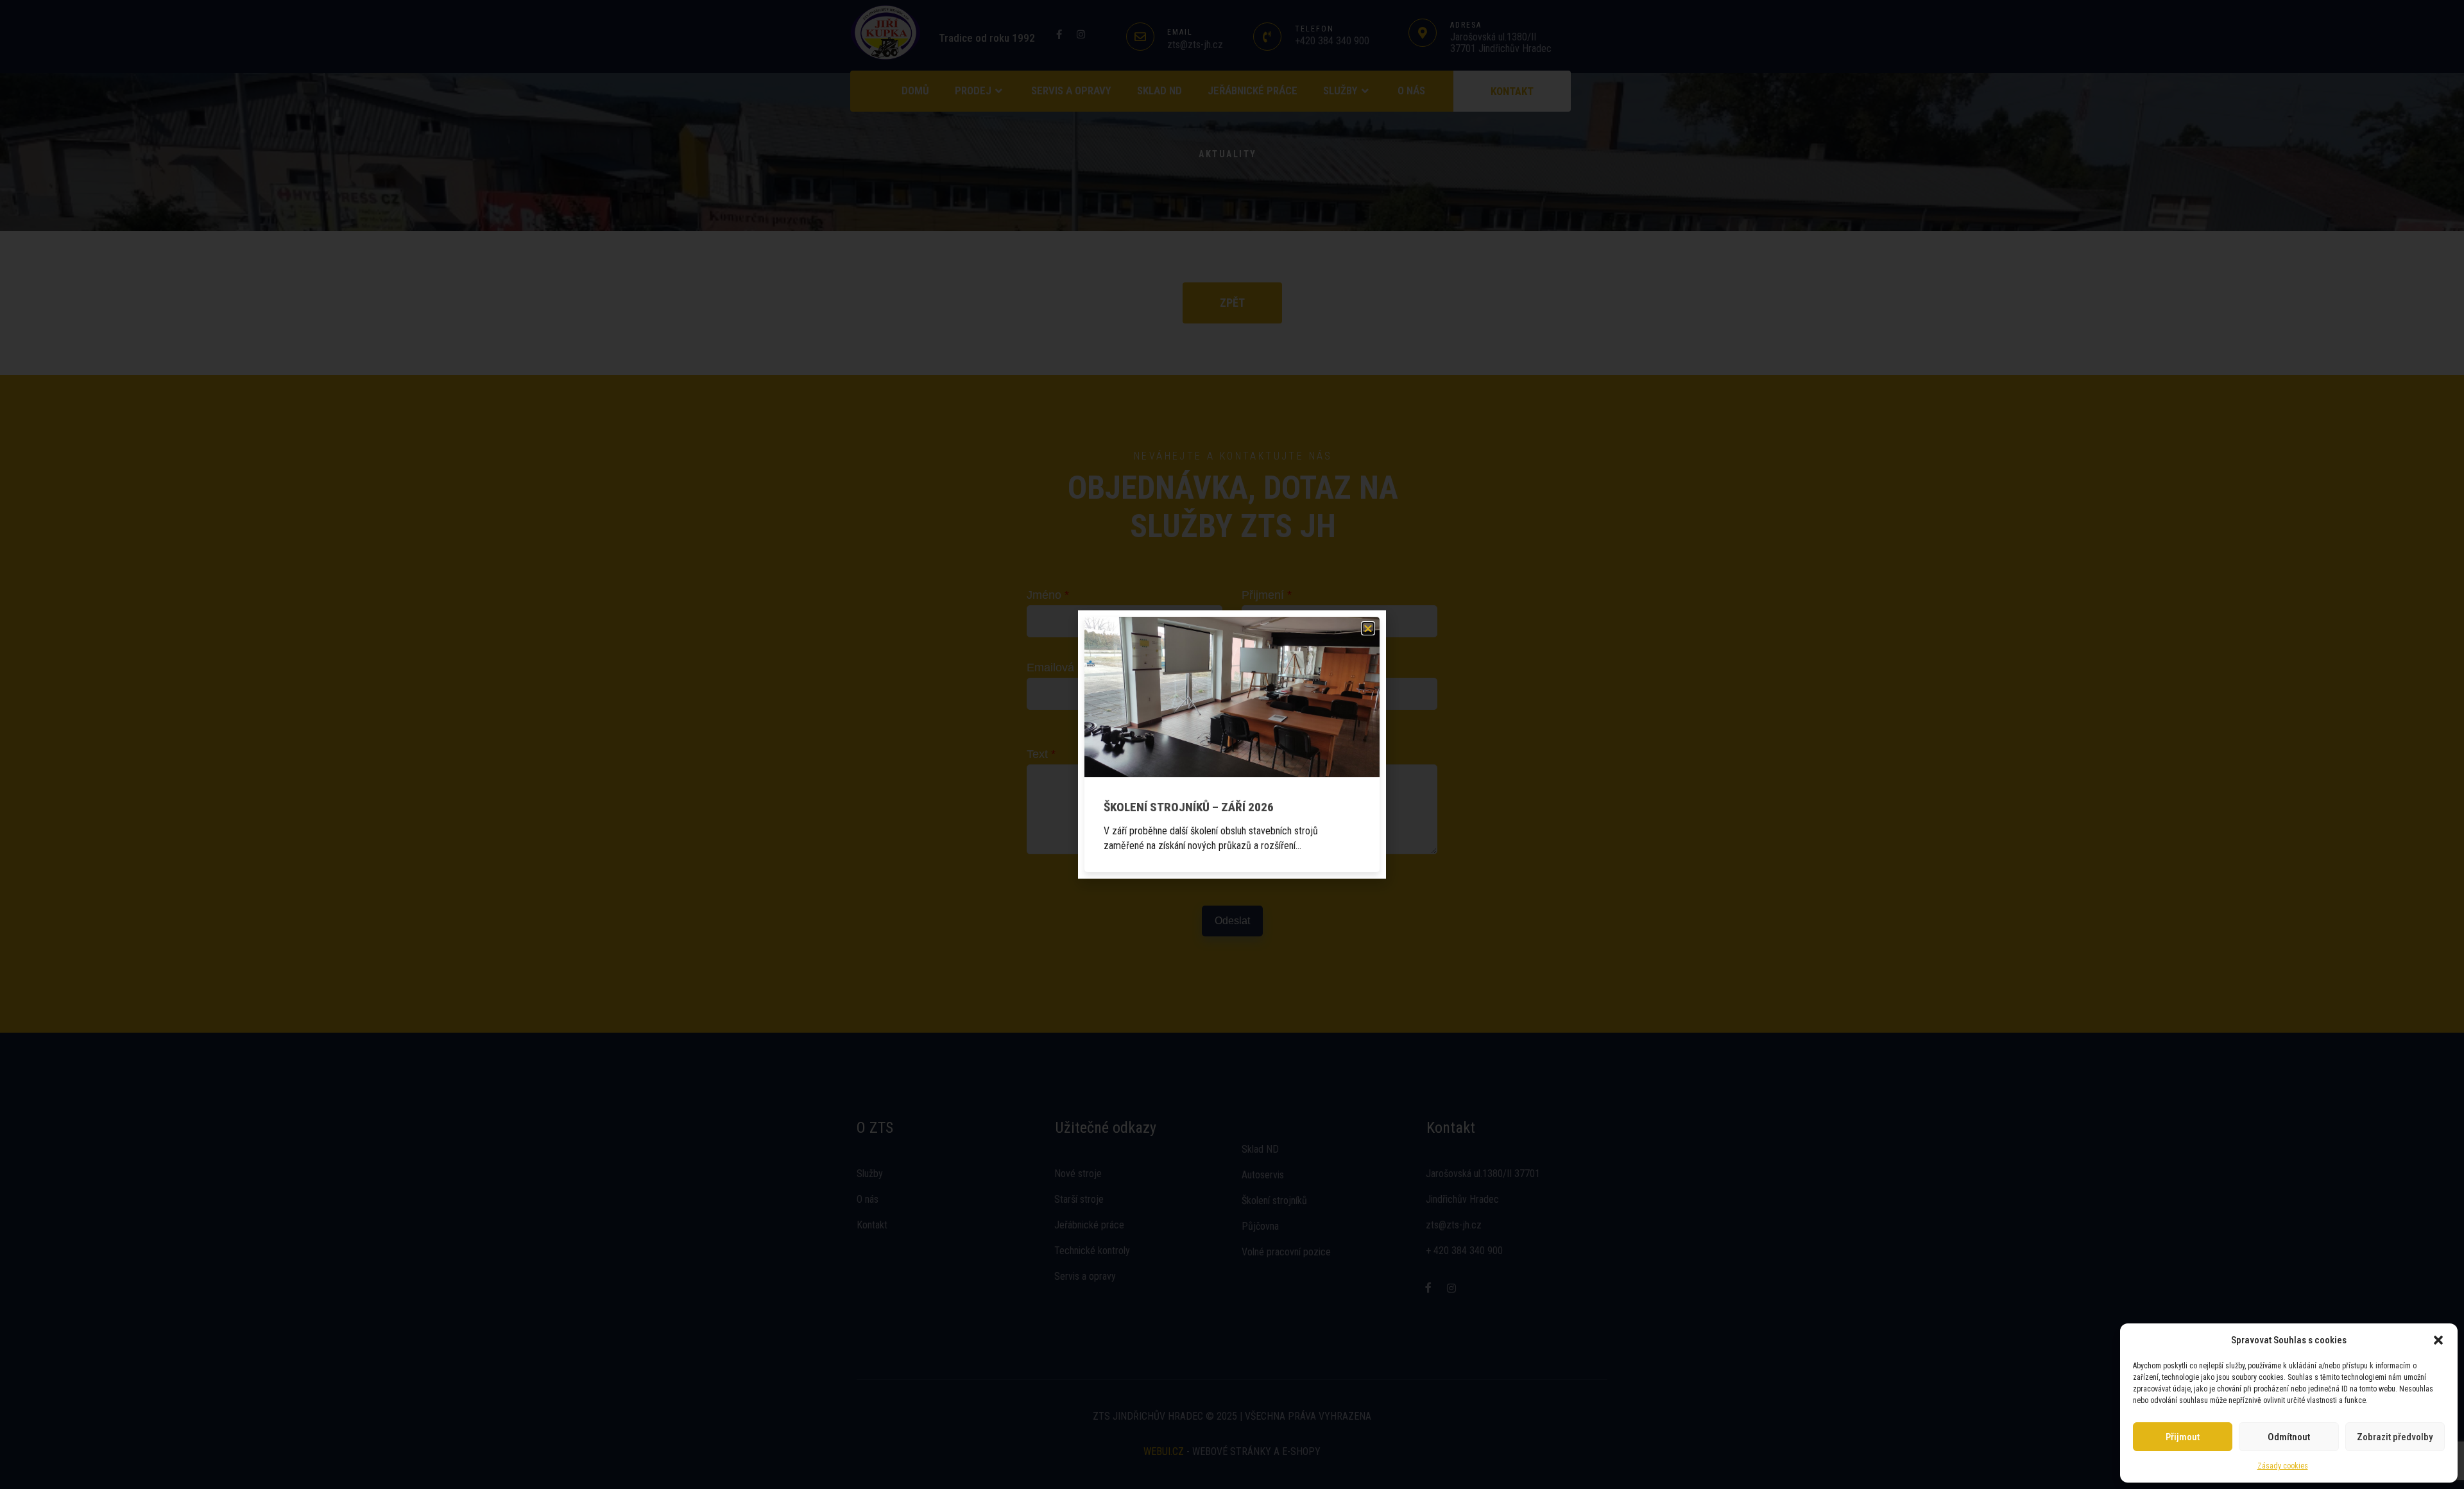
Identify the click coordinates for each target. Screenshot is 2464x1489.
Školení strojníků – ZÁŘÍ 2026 (1189, 807)
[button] (2438, 1340)
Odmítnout (2289, 1437)
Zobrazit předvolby (2395, 1437)
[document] (1232, 744)
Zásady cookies (2283, 1466)
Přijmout (2183, 1437)
